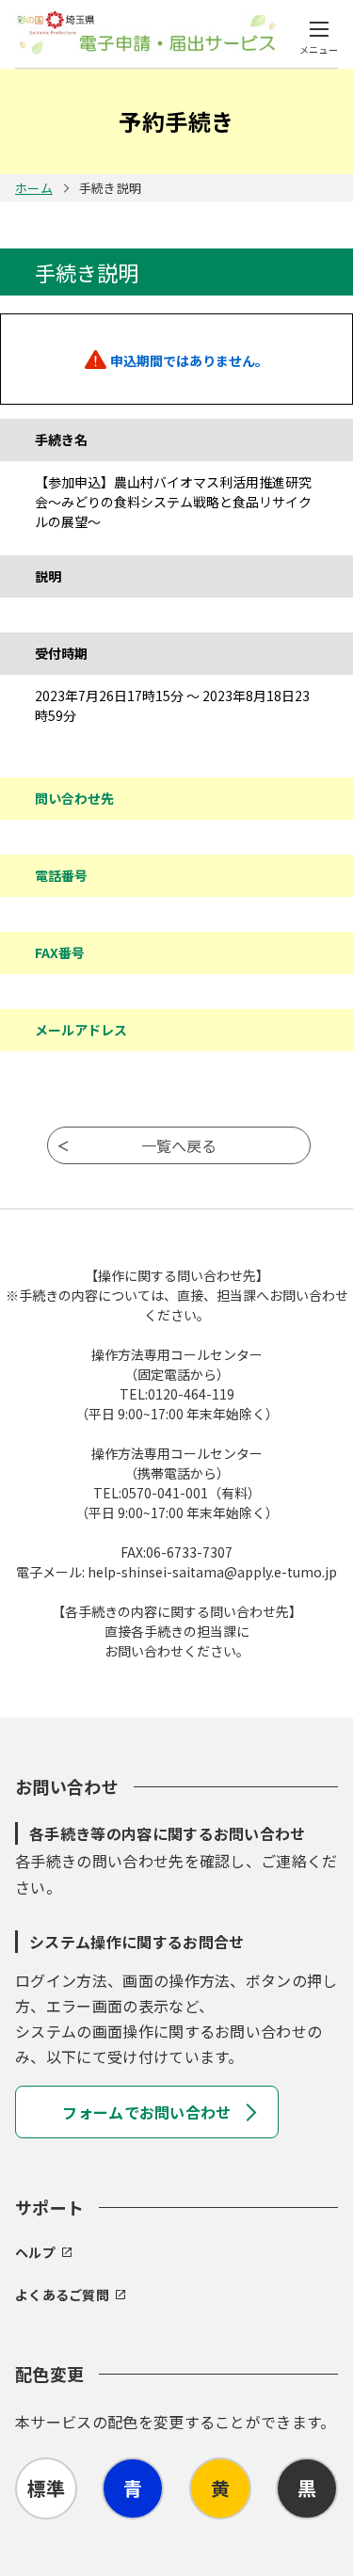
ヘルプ (35, 2252)
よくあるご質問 (62, 2295)
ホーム (34, 188)
